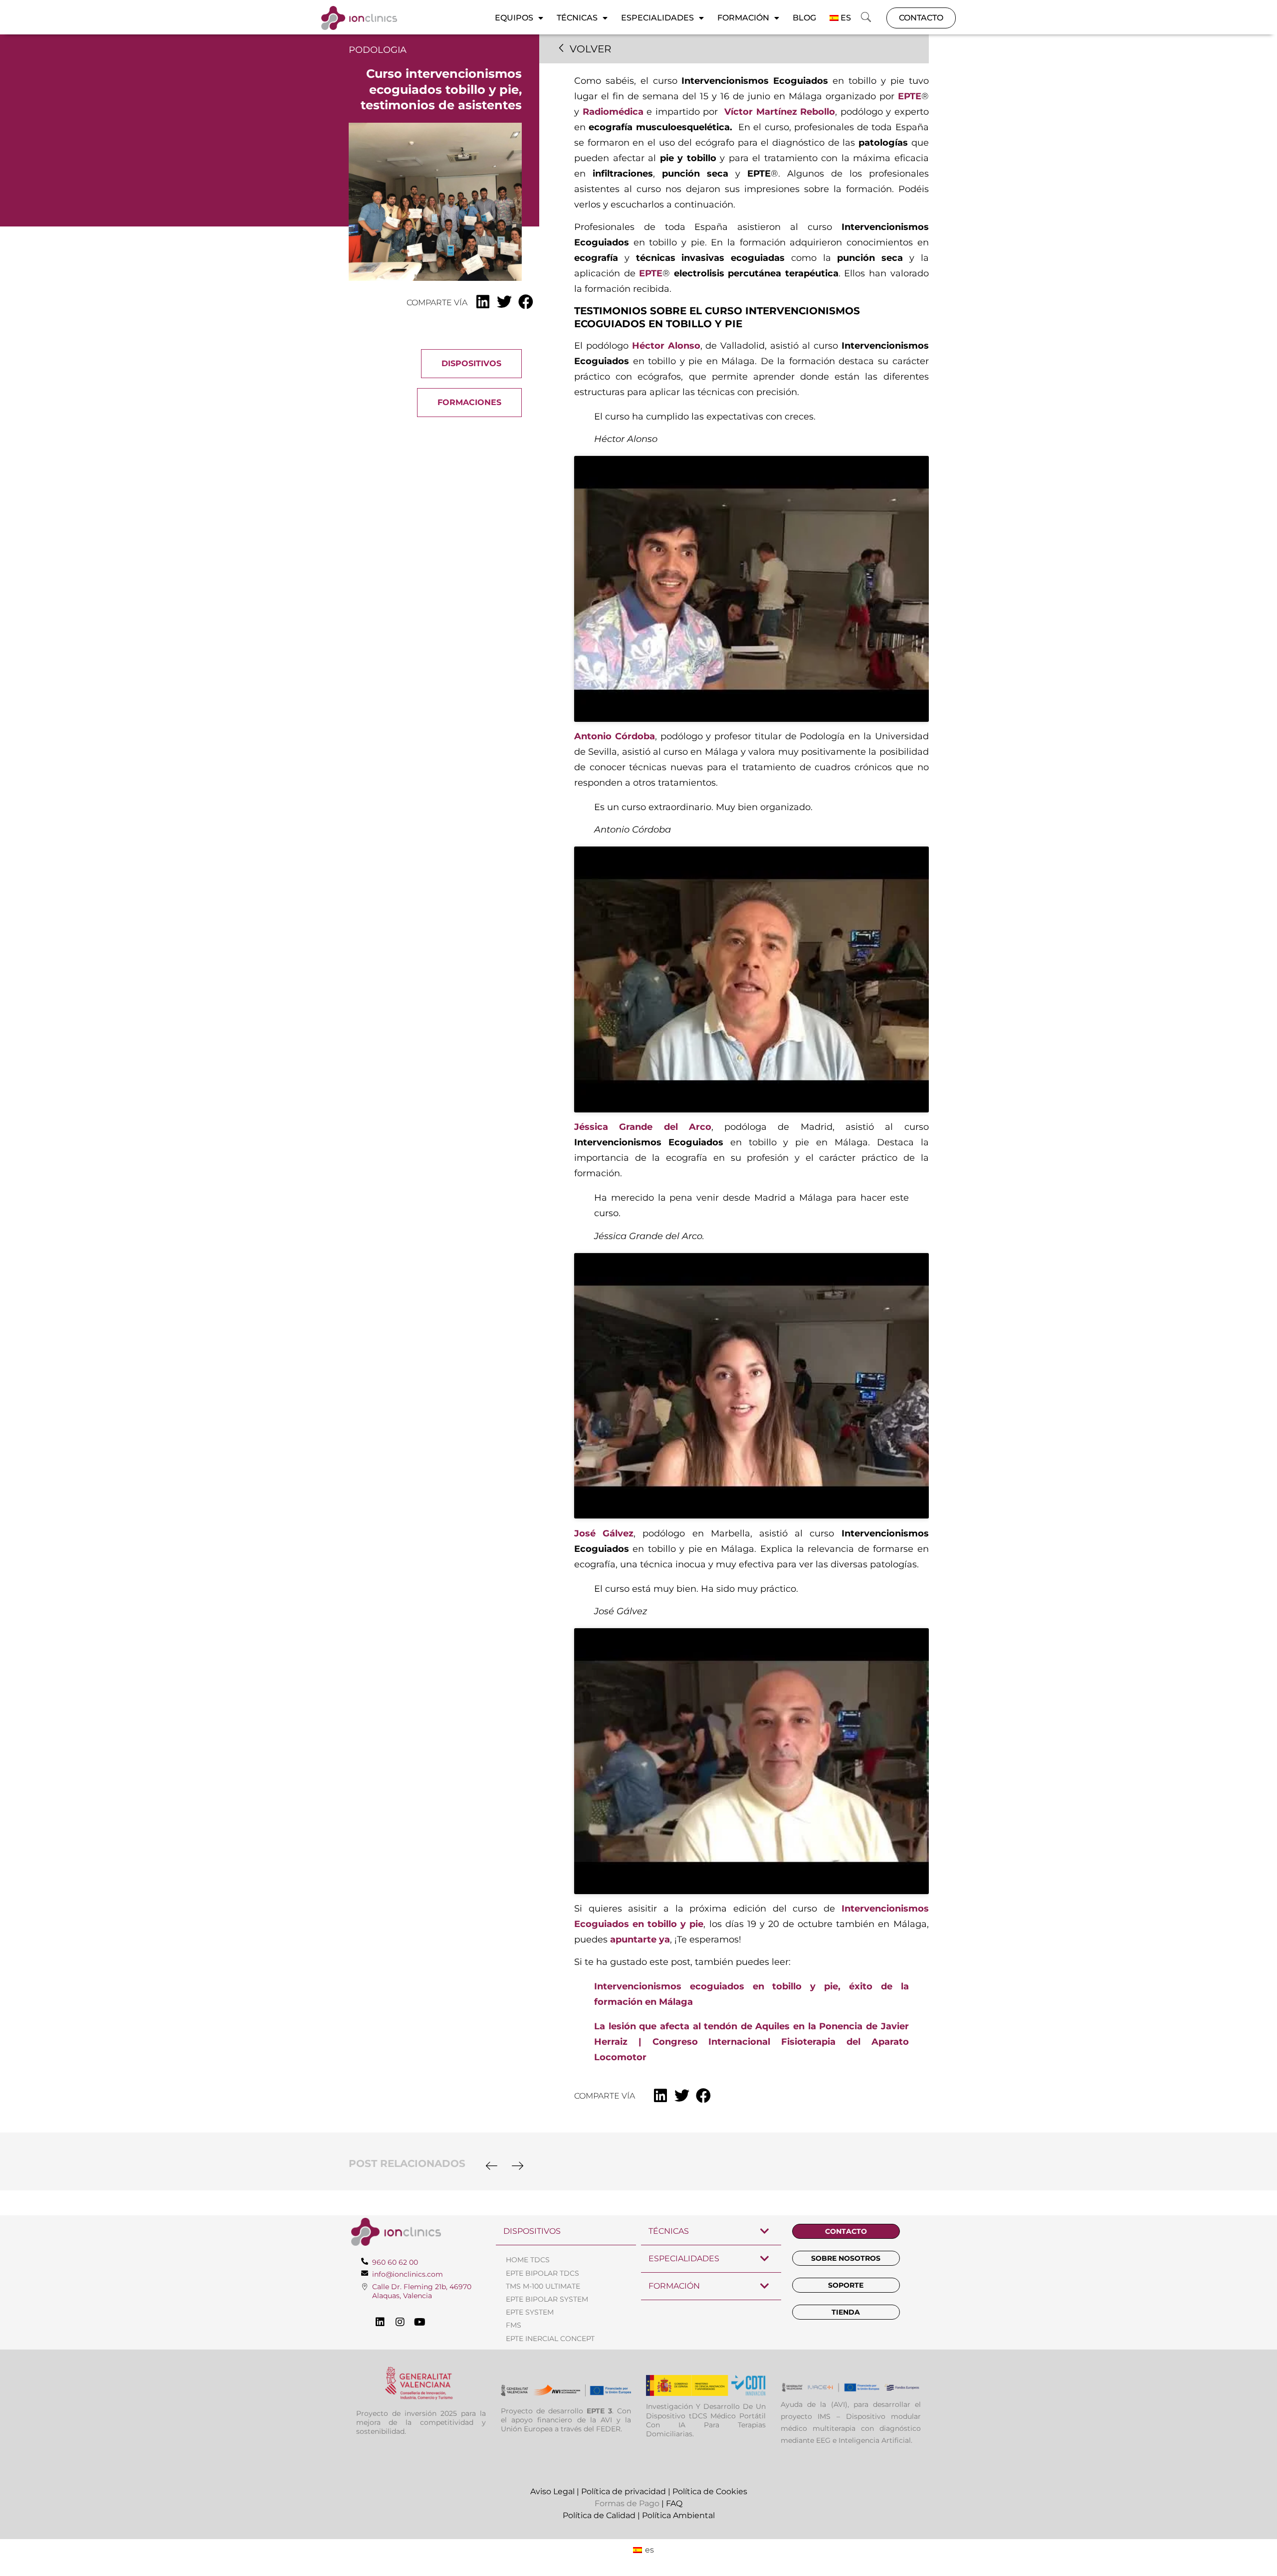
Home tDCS (528, 2260)
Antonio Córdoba (615, 736)
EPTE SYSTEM (530, 2312)
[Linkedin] (380, 2322)
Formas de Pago (627, 2503)
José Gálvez (604, 1533)
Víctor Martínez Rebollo (780, 112)
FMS (514, 2325)
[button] (866, 18)
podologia (378, 50)
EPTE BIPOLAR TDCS (542, 2273)
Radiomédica (613, 112)
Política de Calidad (599, 2515)
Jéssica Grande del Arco (643, 1127)
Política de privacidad (624, 2491)
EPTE (910, 96)
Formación (743, 18)
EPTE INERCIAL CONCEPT (550, 2339)
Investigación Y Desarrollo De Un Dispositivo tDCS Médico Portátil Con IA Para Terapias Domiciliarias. (706, 2420)
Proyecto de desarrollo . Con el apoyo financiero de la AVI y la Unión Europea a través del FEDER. (566, 2420)
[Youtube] (420, 2322)
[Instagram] (400, 2322)
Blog (804, 18)
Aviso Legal (552, 2491)
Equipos (514, 18)
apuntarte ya (640, 1939)
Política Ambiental (678, 2515)
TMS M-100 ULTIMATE (543, 2286)
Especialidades (657, 18)
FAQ (674, 2503)
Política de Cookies (710, 2491)
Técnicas (577, 18)
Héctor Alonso (666, 346)
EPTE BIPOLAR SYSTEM (547, 2299)
